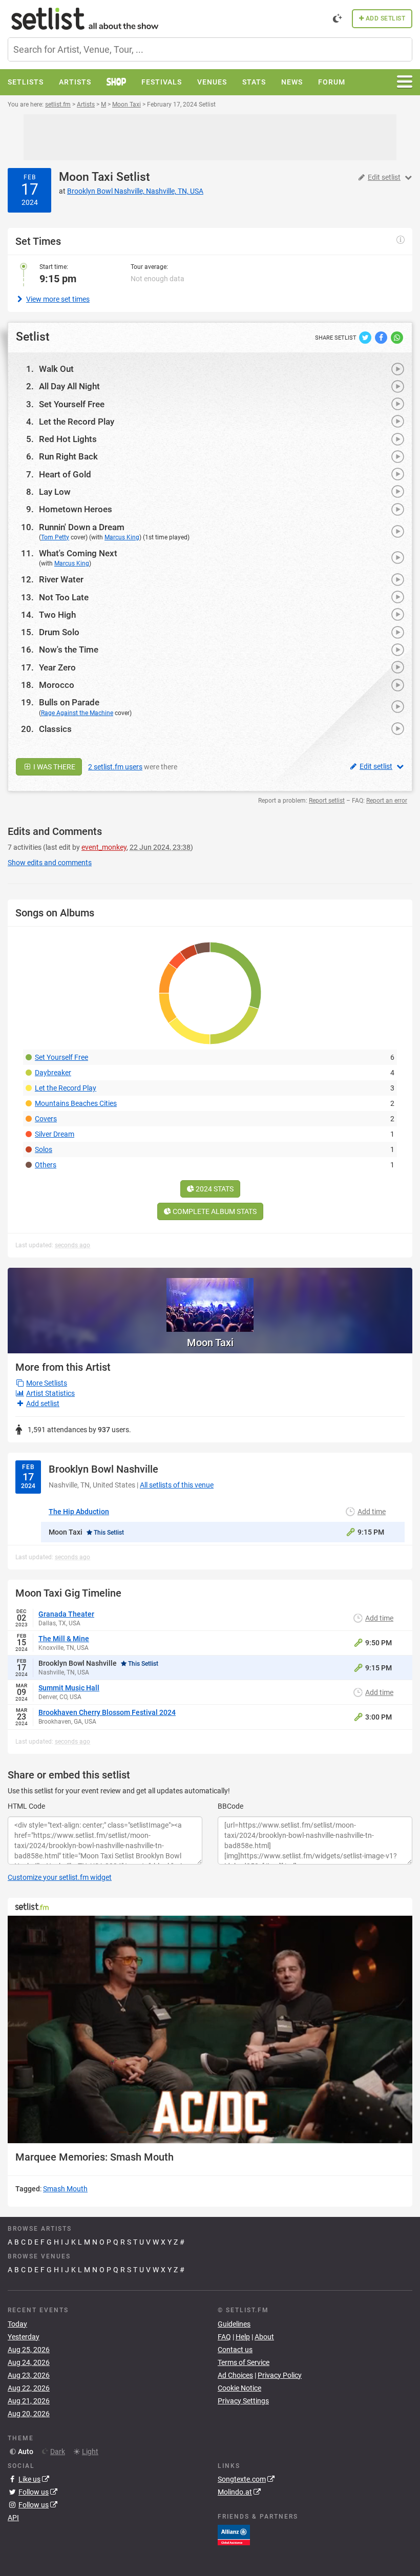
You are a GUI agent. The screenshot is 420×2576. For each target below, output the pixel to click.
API (13, 2518)
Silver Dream (55, 1134)
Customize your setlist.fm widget (60, 1877)
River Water (61, 579)
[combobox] (210, 49)
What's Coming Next (78, 553)
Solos (44, 1149)
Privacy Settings (243, 2401)
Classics (55, 729)
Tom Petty (55, 537)
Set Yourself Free (72, 404)
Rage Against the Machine (77, 713)
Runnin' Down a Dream (82, 527)
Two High (57, 615)
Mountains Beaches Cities (76, 1103)
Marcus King (122, 537)
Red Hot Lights (68, 439)
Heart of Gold (65, 474)
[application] (210, 2029)
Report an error (387, 801)
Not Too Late (64, 597)
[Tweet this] (366, 337)
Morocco (57, 685)
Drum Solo (59, 632)
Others (46, 1165)
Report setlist (327, 801)
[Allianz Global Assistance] (234, 2535)
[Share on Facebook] (382, 337)
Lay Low (55, 492)
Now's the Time (69, 650)
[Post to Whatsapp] (397, 337)
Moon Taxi (86, 177)
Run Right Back (68, 456)
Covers (46, 1119)
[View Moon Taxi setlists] (210, 1300)
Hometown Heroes (76, 509)
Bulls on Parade (69, 702)
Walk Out (56, 369)
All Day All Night (69, 386)
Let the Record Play (77, 422)
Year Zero (57, 667)
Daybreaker (53, 1073)
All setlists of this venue (177, 1485)
